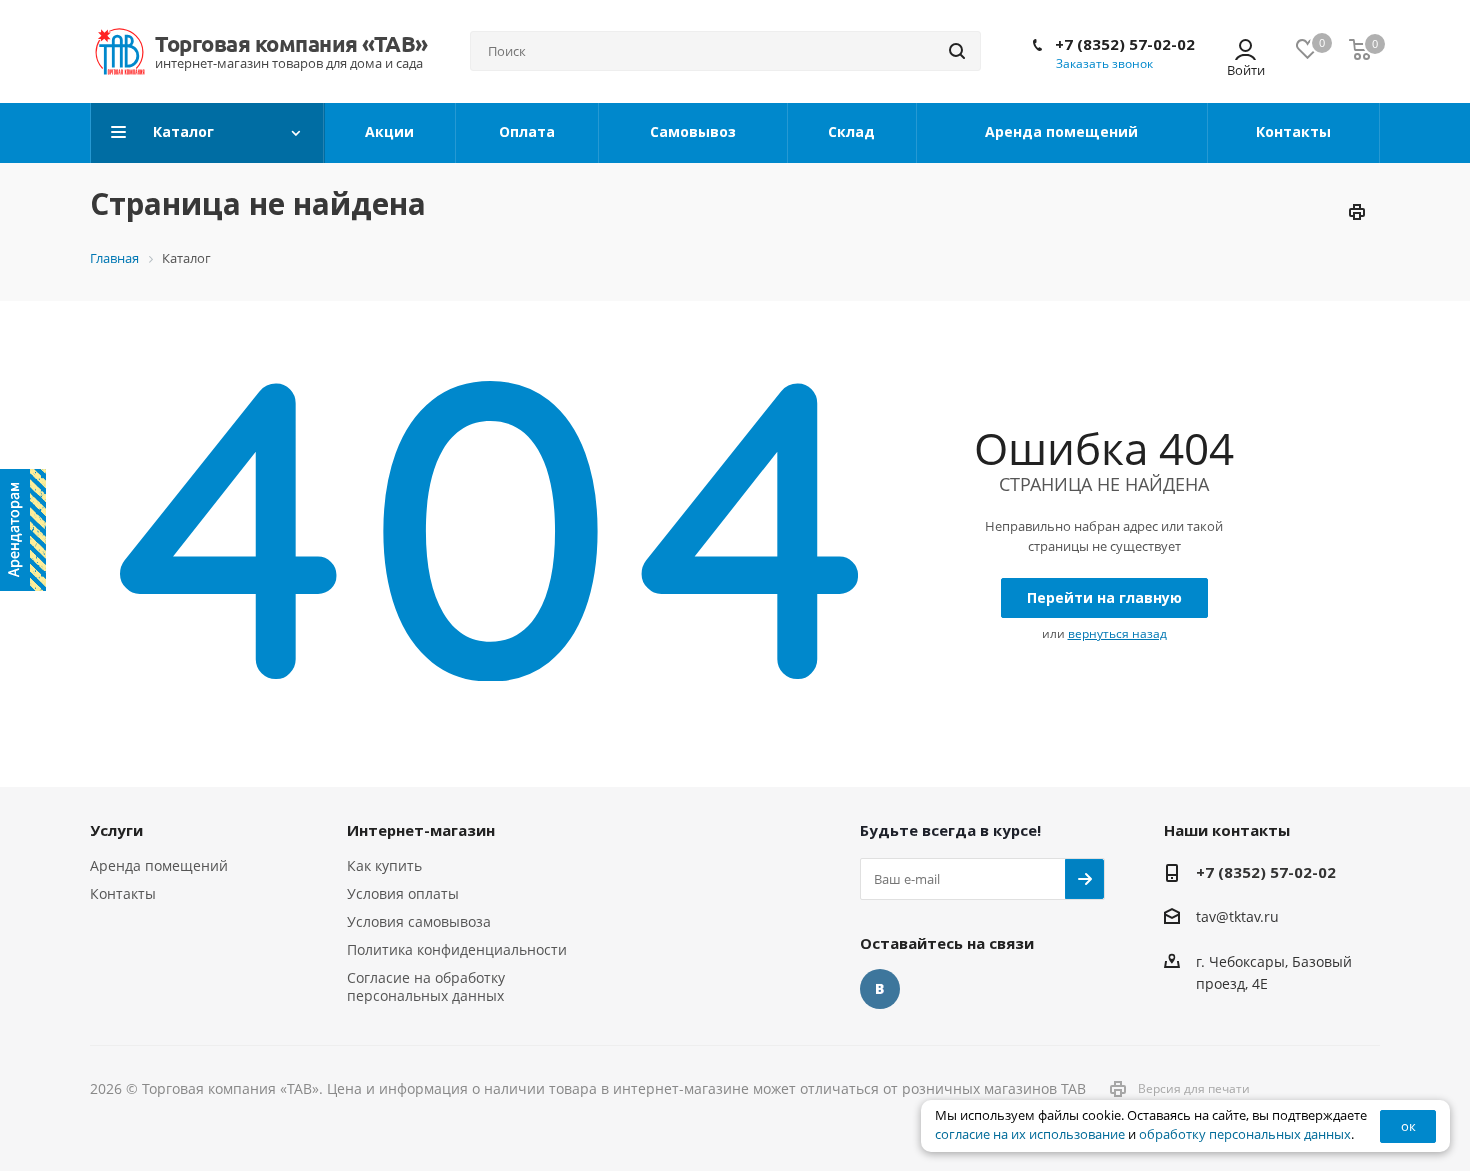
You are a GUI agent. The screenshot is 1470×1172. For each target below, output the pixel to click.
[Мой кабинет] (1245, 51)
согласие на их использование (1030, 1134)
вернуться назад (1117, 633)
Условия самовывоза (419, 921)
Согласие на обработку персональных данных (426, 986)
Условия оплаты (403, 893)
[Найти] (957, 51)
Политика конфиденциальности (457, 949)
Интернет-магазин (421, 830)
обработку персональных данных (1245, 1134)
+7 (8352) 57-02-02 (1125, 44)
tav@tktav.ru (1237, 917)
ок (1408, 1126)
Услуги (116, 830)
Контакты (123, 893)
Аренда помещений (159, 865)
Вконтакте (880, 989)
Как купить (384, 865)
